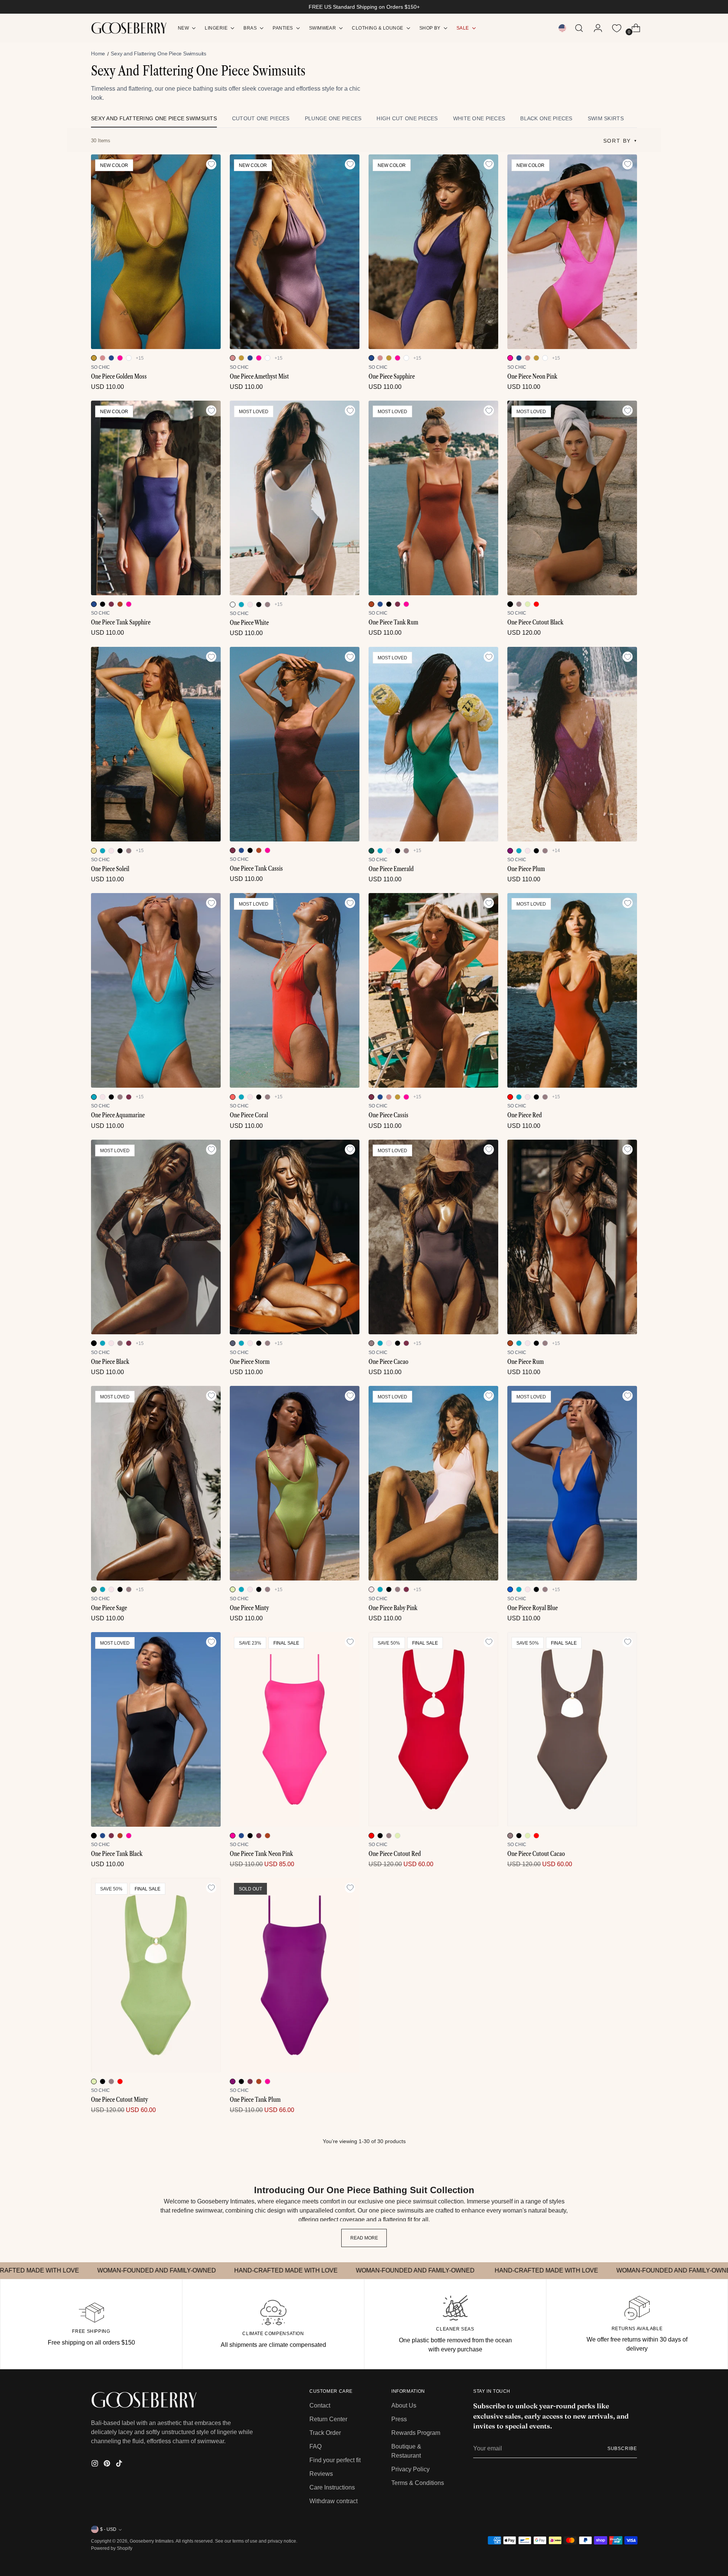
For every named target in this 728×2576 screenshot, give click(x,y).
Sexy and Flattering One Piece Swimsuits (154, 118)
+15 (140, 358)
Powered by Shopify (112, 2548)
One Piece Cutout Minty (119, 2099)
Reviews (321, 2474)
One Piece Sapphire (392, 376)
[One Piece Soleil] (156, 744)
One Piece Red (525, 1115)
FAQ (315, 2446)
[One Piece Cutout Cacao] (572, 1729)
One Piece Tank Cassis (256, 868)
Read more (364, 2238)
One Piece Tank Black (117, 1854)
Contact (320, 2405)
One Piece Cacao (388, 1362)
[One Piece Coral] (295, 990)
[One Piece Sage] (156, 1483)
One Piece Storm (250, 1362)
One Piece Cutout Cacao (536, 1854)
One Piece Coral (249, 1115)
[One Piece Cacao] (433, 1237)
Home (98, 53)
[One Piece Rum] (572, 1237)
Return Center (328, 2419)
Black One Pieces (546, 118)
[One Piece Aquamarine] (156, 990)
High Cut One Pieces (407, 118)
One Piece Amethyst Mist (259, 376)
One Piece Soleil (110, 869)
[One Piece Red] (572, 990)
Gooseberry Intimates (152, 2541)
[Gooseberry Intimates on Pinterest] (108, 2465)
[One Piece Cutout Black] (572, 498)
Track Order (325, 2433)
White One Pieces (479, 118)
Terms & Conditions (418, 2483)
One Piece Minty (249, 1608)
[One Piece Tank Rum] (433, 498)
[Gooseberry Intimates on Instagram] (96, 2465)
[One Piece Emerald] (433, 744)
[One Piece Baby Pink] (433, 1483)
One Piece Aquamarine (118, 1115)
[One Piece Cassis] (433, 990)
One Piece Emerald (391, 869)
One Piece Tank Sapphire (121, 622)
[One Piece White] (295, 498)
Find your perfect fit (335, 2460)
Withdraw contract (333, 2501)
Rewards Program (416, 2433)
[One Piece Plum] (572, 744)
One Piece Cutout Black (535, 622)
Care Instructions (332, 2487)
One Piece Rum (526, 1362)
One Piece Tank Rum (393, 622)
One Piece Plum (526, 869)
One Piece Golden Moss (119, 376)
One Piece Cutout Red (395, 1854)
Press (399, 2419)
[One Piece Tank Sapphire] (156, 498)
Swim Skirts (606, 118)
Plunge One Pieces (333, 118)
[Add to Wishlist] (211, 164)
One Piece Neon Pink (532, 376)
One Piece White (249, 623)
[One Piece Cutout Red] (433, 1729)
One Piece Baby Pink (393, 1608)
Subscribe (622, 2449)
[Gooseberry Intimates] (129, 28)
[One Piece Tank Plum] (295, 1975)
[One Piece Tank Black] (156, 1729)
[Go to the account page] (595, 28)
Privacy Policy (410, 2469)
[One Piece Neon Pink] (572, 252)
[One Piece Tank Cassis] (295, 744)
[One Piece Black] (156, 1237)
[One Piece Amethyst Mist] (295, 252)
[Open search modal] (579, 28)
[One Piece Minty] (295, 1483)
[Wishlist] (617, 28)
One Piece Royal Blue (533, 1608)
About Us (404, 2405)
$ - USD (108, 2529)
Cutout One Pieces (261, 118)
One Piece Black (110, 1362)
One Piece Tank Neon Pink (261, 1854)
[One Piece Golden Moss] (156, 252)
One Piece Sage (109, 1608)
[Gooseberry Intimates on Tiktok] (120, 2465)
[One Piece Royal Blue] (572, 1483)
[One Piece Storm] (295, 1237)
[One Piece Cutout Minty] (156, 1975)
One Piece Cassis (388, 1115)
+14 (556, 851)
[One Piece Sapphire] (433, 252)
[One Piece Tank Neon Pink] (295, 1729)
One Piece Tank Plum (255, 2099)
